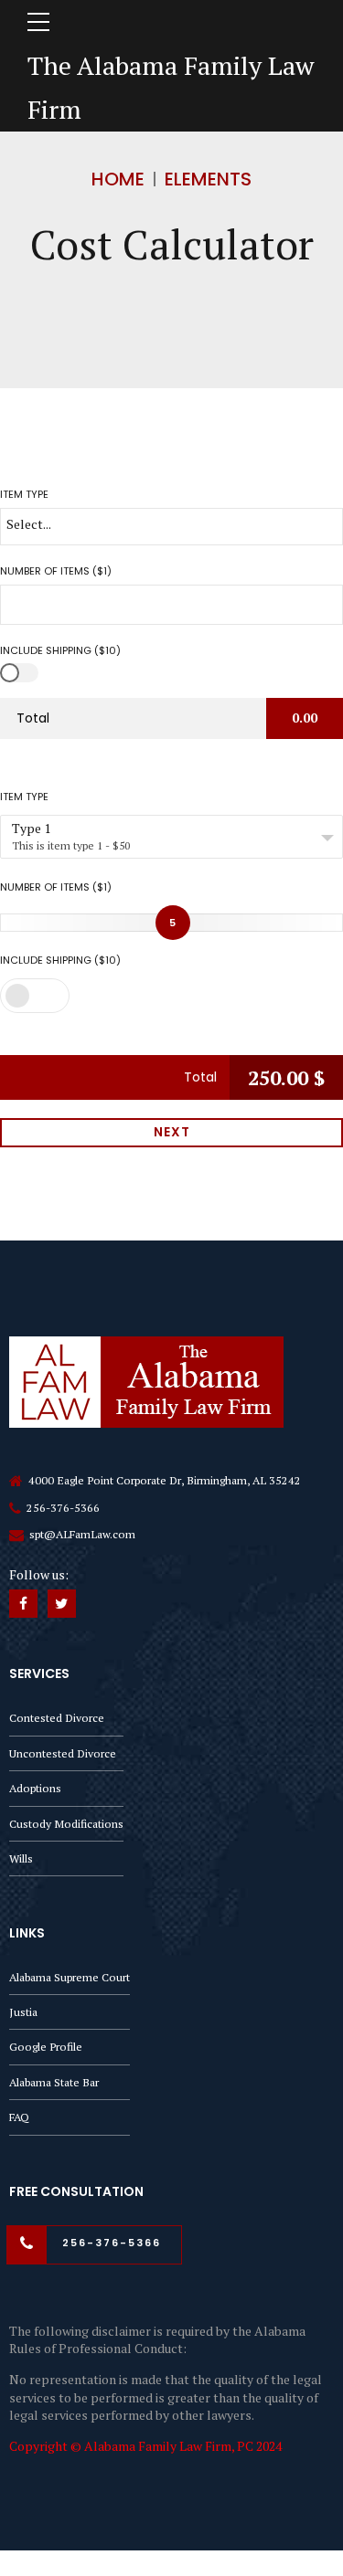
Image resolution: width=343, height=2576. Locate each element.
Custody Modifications (66, 1824)
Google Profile (46, 2047)
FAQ (19, 2117)
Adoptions (35, 1788)
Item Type (24, 797)
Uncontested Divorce (63, 1753)
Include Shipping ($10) (60, 960)
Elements (208, 179)
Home (118, 179)
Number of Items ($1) (56, 887)
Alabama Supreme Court (70, 1977)
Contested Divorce (57, 1718)
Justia (23, 2012)
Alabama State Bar (54, 2082)
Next (172, 1132)
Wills (21, 1858)
